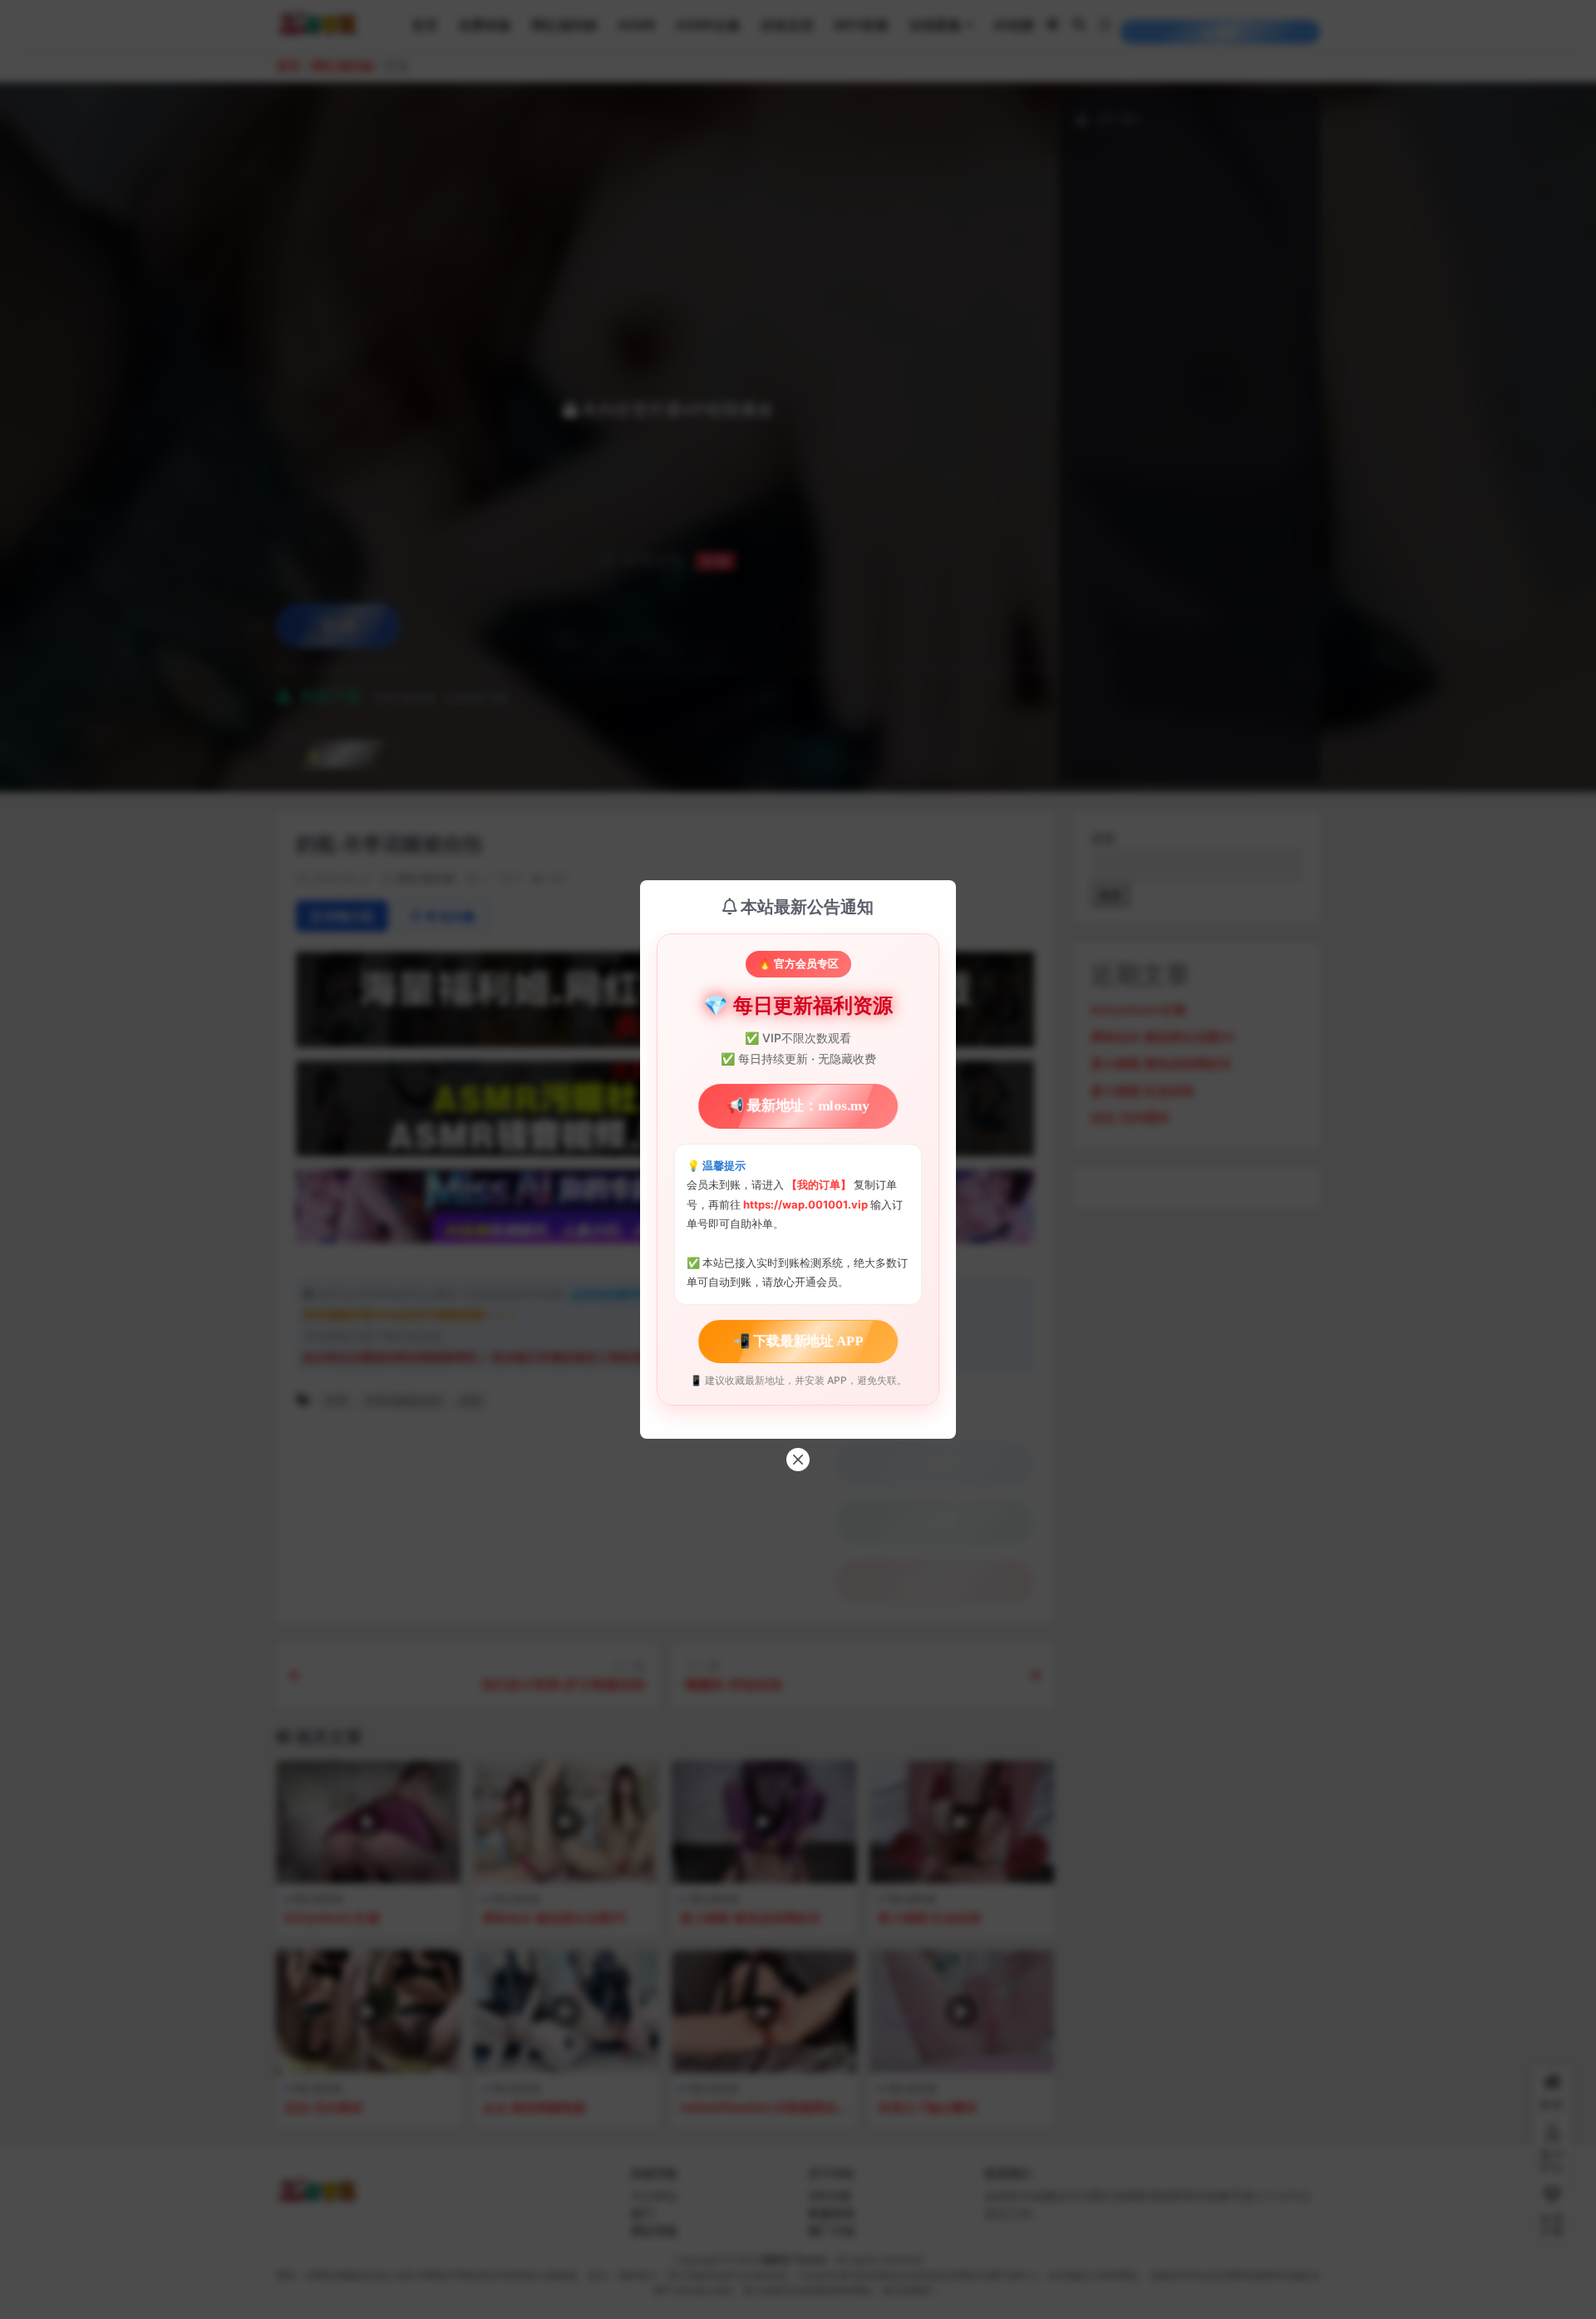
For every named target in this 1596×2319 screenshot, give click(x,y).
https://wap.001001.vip (807, 1204)
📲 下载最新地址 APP (798, 1341)
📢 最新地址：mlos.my (798, 1106)
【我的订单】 (819, 1184)
